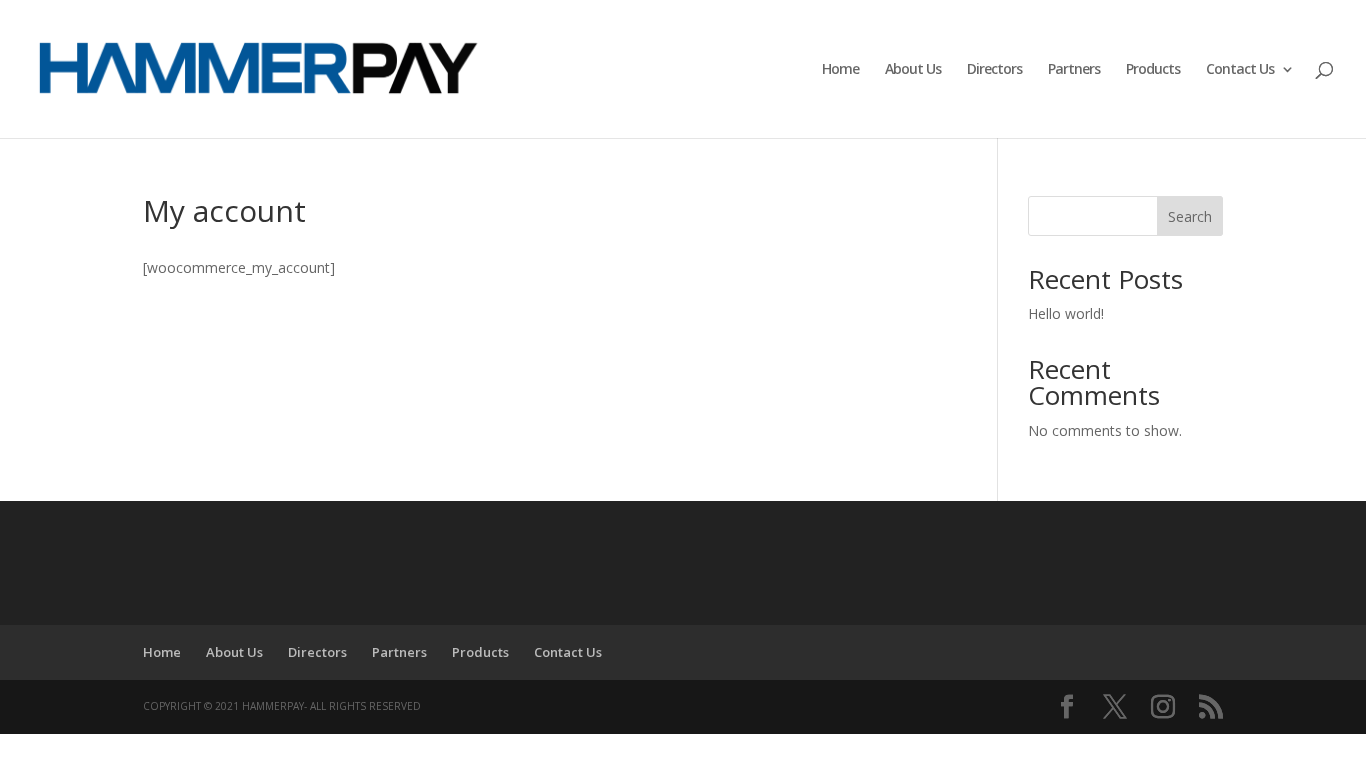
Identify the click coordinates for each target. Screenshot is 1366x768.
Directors (994, 70)
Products (1153, 70)
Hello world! (1066, 313)
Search (1190, 216)
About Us (913, 70)
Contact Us (1240, 70)
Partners (1074, 70)
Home (840, 70)
